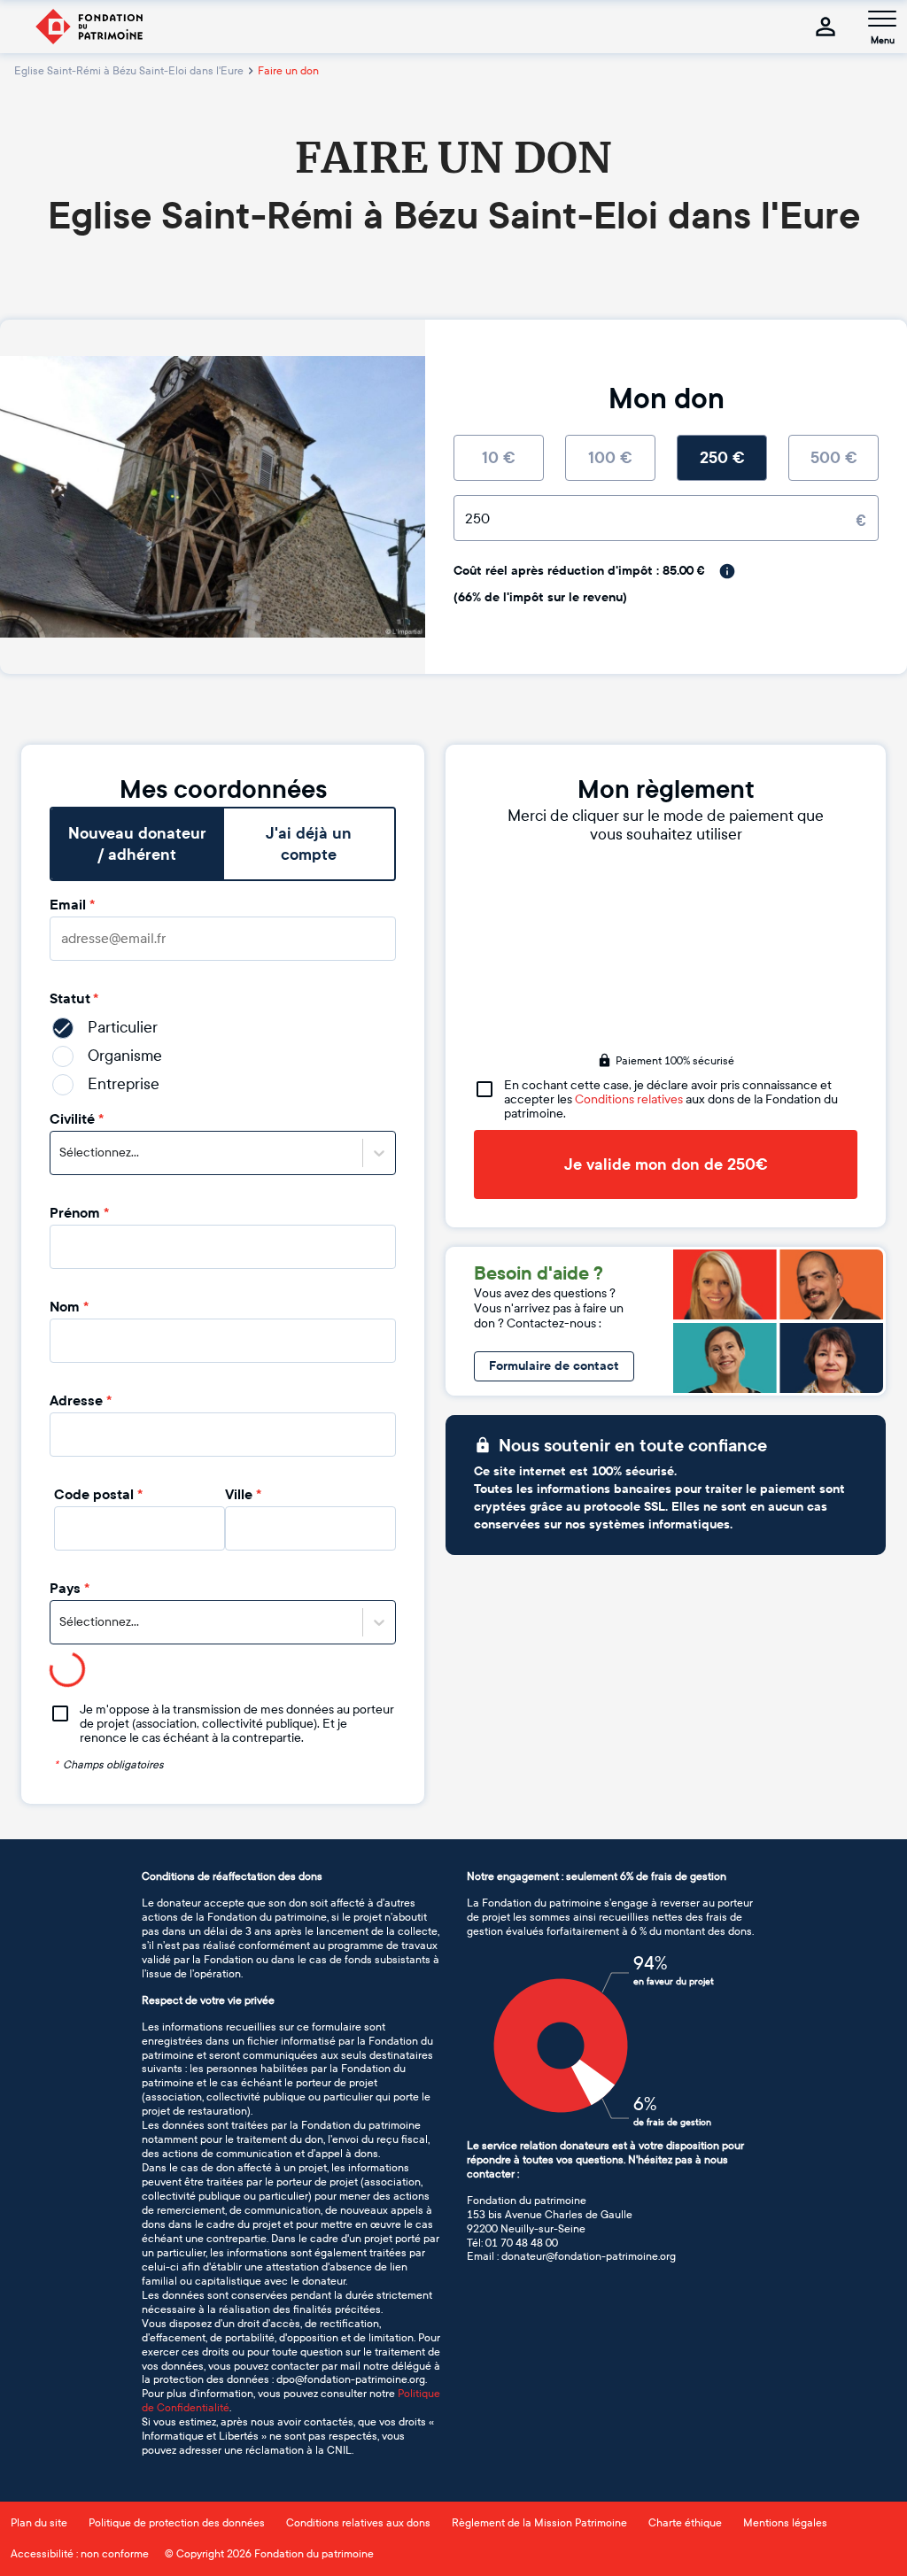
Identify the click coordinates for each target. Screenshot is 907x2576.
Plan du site (39, 2523)
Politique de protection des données (177, 2523)
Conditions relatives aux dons (358, 2523)
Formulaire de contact (554, 1366)
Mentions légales (785, 2523)
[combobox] (61, 1153)
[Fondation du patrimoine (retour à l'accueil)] (89, 27)
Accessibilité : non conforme (80, 2554)
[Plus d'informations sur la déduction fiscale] (727, 571)
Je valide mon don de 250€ (666, 1164)
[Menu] (882, 19)
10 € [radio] (499, 458)
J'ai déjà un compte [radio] (309, 844)
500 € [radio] (834, 458)
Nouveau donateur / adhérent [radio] (137, 844)
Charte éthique (685, 2523)
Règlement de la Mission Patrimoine (539, 2523)
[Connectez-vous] (826, 27)
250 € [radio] (722, 458)
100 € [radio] (610, 458)
